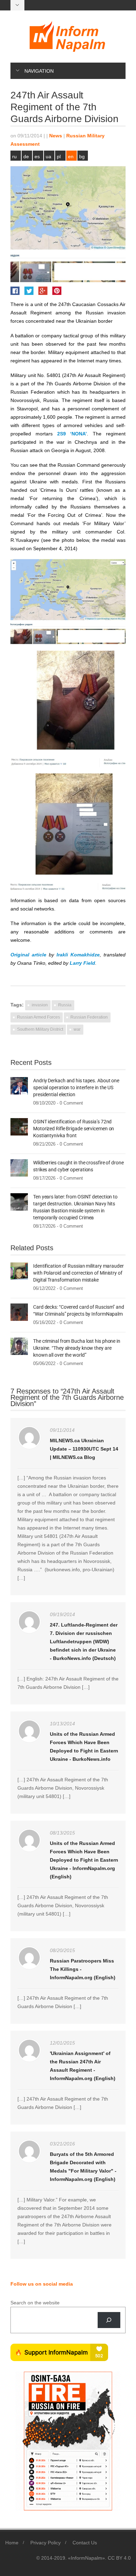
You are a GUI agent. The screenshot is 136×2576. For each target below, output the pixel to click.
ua (48, 157)
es (37, 157)
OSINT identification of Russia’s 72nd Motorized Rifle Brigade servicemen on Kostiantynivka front (74, 1129)
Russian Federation (89, 1017)
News (56, 136)
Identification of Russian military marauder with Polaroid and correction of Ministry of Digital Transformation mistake (78, 1273)
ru (14, 157)
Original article (28, 955)
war (77, 1029)
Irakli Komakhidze (78, 955)
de (26, 157)
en (71, 157)
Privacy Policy (46, 2543)
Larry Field (82, 963)
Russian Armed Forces (39, 1017)
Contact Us (85, 2543)
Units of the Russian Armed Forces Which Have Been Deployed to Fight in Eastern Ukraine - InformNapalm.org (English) (84, 1860)
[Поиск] (109, 2320)
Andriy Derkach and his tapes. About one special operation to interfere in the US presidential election (76, 1088)
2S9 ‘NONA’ (72, 434)
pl (59, 157)
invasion (40, 1005)
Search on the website (35, 2303)
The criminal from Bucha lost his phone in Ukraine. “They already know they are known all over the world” (77, 1348)
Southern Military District (40, 1029)
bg (82, 157)
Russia (65, 1005)
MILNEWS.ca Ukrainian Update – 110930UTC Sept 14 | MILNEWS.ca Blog (84, 1449)
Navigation (39, 71)
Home (12, 2543)
